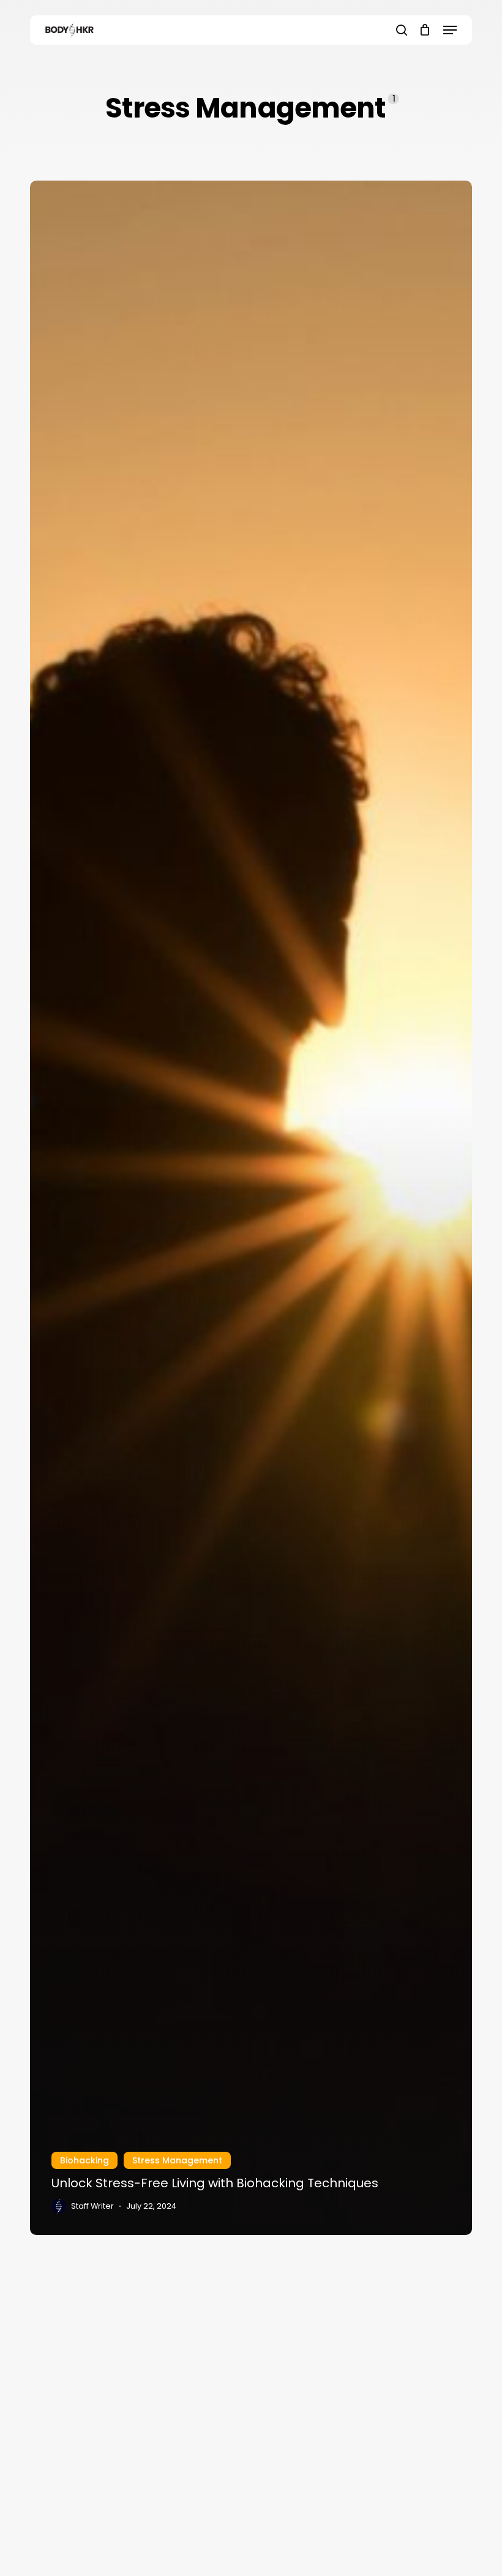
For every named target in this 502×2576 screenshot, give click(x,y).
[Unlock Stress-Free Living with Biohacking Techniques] (251, 1208)
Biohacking (84, 2160)
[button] (450, 30)
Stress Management (177, 2160)
